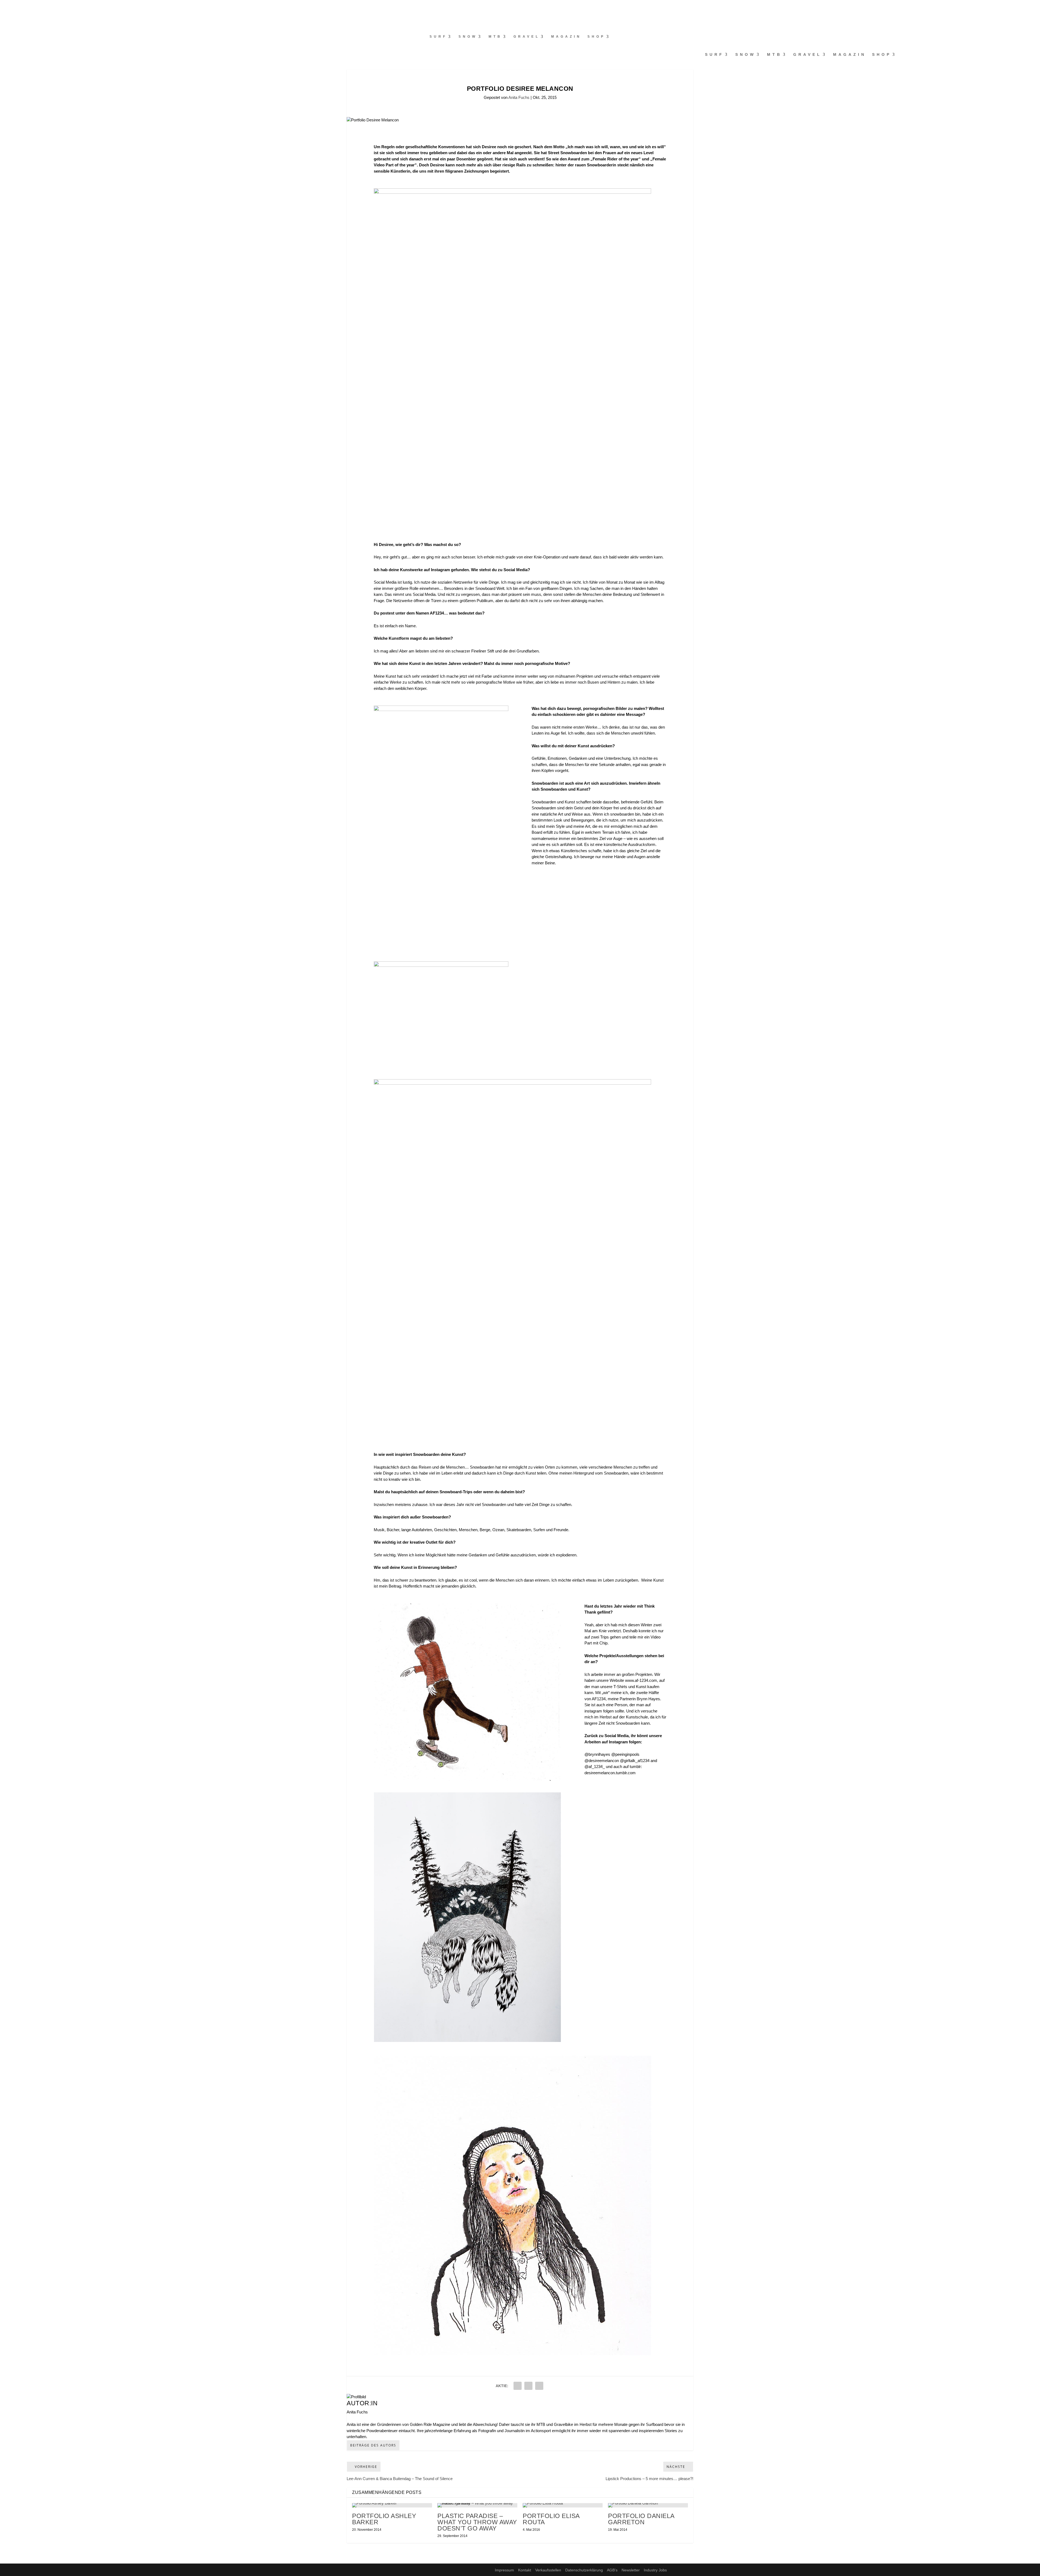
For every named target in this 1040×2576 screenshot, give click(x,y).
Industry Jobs (655, 2570)
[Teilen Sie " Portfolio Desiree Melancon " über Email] (528, 2386)
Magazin (566, 37)
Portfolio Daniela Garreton (641, 2519)
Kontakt (525, 2570)
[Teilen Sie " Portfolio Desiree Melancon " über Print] (539, 2386)
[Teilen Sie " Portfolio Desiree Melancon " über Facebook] (518, 2386)
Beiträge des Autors (373, 2445)
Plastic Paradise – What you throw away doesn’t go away (477, 2522)
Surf (438, 37)
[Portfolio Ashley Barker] (392, 2505)
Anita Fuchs (519, 97)
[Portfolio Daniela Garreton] (648, 2505)
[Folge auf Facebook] (4, 7)
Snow (468, 37)
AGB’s (612, 2570)
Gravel (527, 37)
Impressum (504, 2570)
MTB (495, 37)
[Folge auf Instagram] (15, 7)
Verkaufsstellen (548, 2570)
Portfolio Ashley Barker (384, 2519)
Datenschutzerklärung (584, 2570)
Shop (596, 37)
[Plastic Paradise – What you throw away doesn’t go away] (477, 2505)
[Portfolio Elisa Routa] (563, 2505)
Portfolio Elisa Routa (551, 2519)
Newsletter (631, 2570)
